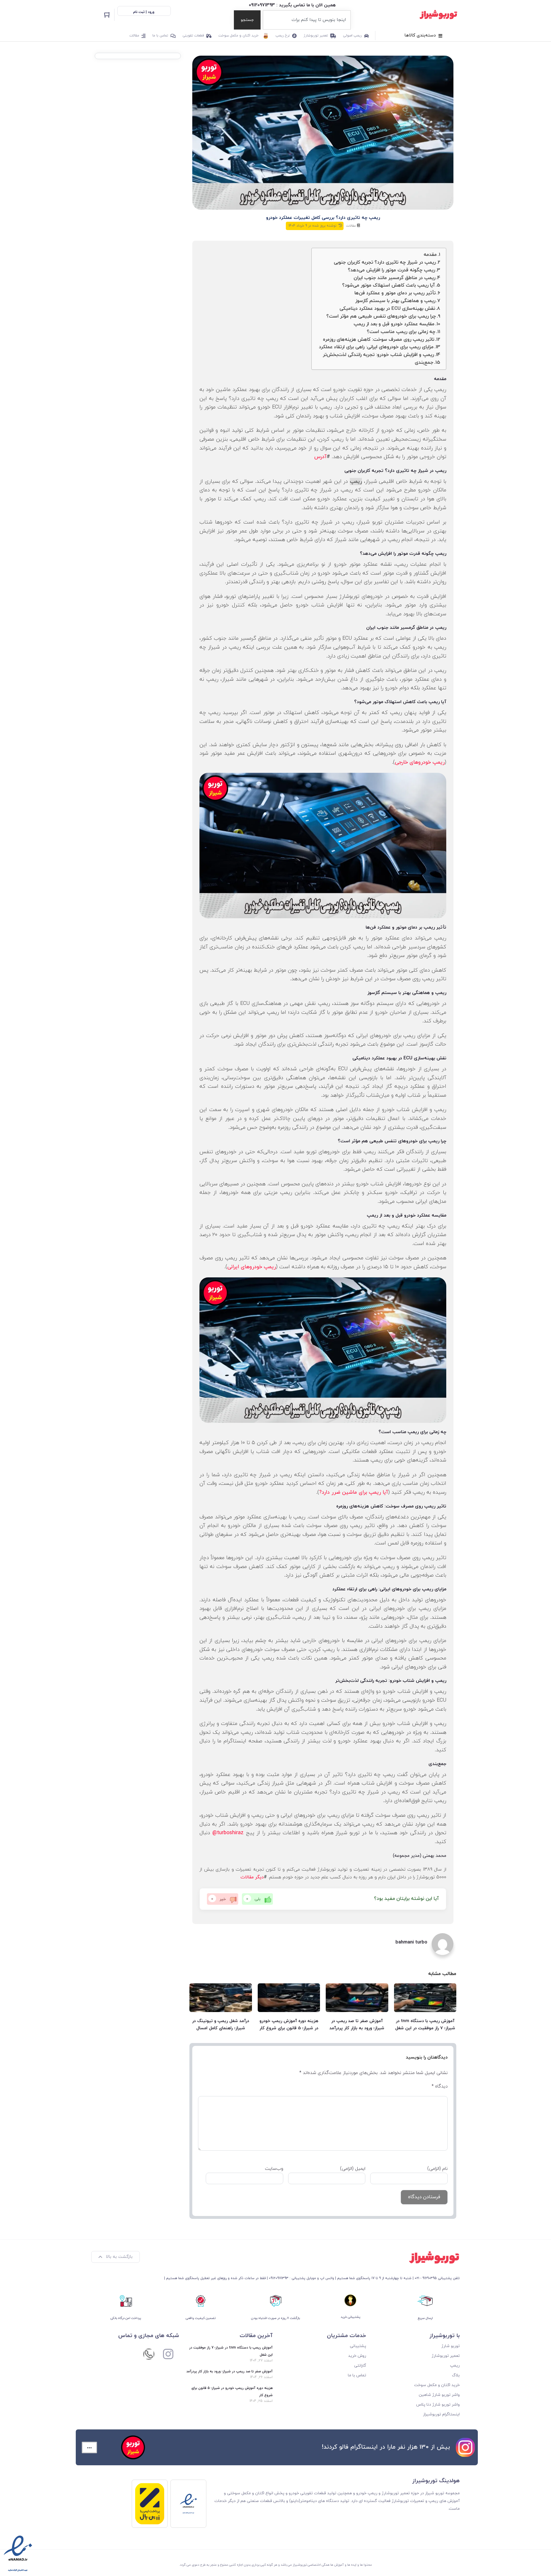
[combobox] (307, 20)
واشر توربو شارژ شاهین (439, 2395)
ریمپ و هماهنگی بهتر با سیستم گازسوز (395, 301)
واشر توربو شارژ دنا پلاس (438, 2405)
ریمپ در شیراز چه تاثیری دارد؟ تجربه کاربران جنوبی (385, 262)
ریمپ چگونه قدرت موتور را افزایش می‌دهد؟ (391, 270)
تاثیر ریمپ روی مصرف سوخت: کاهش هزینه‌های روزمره (379, 340)
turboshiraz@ (228, 1833)
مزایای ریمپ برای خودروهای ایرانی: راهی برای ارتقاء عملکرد (376, 347)
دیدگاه (440, 2086)
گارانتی (360, 2366)
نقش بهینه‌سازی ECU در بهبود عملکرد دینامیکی (387, 309)
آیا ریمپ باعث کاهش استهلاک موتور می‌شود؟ (388, 285)
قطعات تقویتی (193, 36)
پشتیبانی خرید (350, 2317)
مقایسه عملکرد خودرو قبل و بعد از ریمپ (394, 324)
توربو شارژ (451, 2346)
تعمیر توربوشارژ (316, 36)
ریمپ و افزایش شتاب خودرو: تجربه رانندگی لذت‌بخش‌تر (378, 355)
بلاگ (456, 2375)
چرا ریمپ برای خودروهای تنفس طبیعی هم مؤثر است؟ (381, 316)
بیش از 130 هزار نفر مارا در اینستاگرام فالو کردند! (386, 2447)
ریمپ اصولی (352, 36)
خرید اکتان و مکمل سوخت (238, 36)
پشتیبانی (358, 2346)
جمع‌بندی (424, 363)
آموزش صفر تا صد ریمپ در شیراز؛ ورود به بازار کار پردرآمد (229, 2371)
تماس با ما (160, 36)
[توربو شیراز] (438, 15)
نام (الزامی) (437, 2169)
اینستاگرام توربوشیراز (441, 2414)
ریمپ (356, 481)
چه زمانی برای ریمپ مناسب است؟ (401, 332)
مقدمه (430, 255)
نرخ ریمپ (283, 36)
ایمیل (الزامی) (353, 2169)
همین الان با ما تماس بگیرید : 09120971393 (292, 5)
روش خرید (357, 2356)
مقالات (134, 36)
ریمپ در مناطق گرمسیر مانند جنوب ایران (394, 278)
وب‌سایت (274, 2169)
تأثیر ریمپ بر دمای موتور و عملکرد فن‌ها (395, 293)
